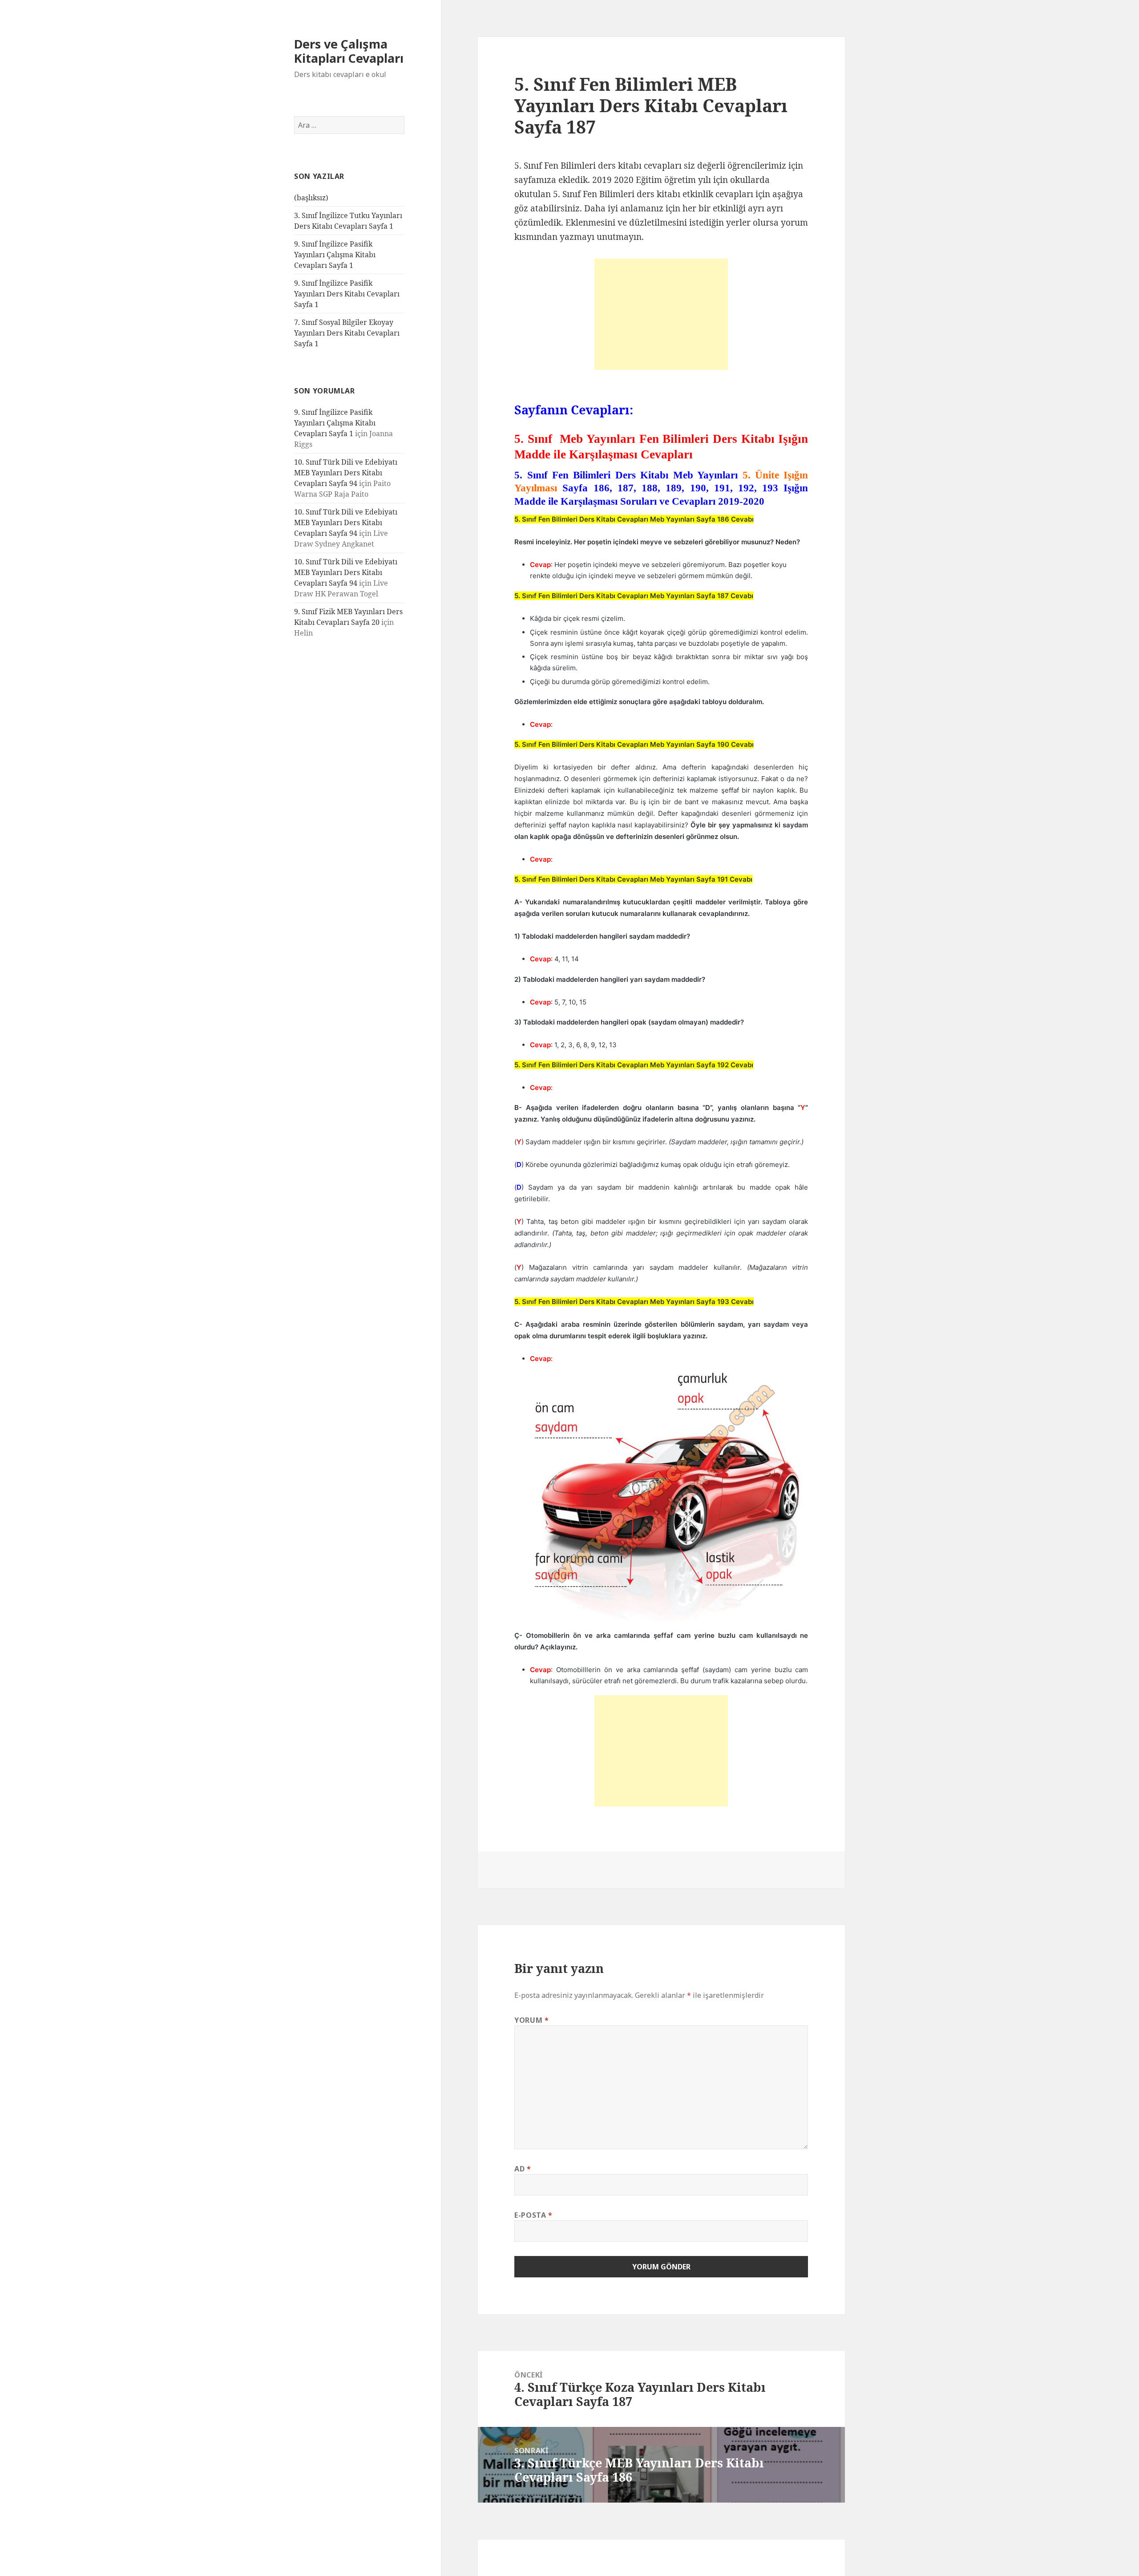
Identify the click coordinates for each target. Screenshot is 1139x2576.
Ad (523, 2169)
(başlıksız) (311, 198)
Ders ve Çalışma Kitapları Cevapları (349, 51)
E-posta (533, 2215)
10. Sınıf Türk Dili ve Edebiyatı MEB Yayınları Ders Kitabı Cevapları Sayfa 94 (346, 473)
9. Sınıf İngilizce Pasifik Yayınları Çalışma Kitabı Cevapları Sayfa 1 (335, 255)
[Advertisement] (661, 314)
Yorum (531, 2020)
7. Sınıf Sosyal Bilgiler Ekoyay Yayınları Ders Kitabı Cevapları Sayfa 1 (347, 333)
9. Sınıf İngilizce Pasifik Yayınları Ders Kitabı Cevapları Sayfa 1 (347, 294)
